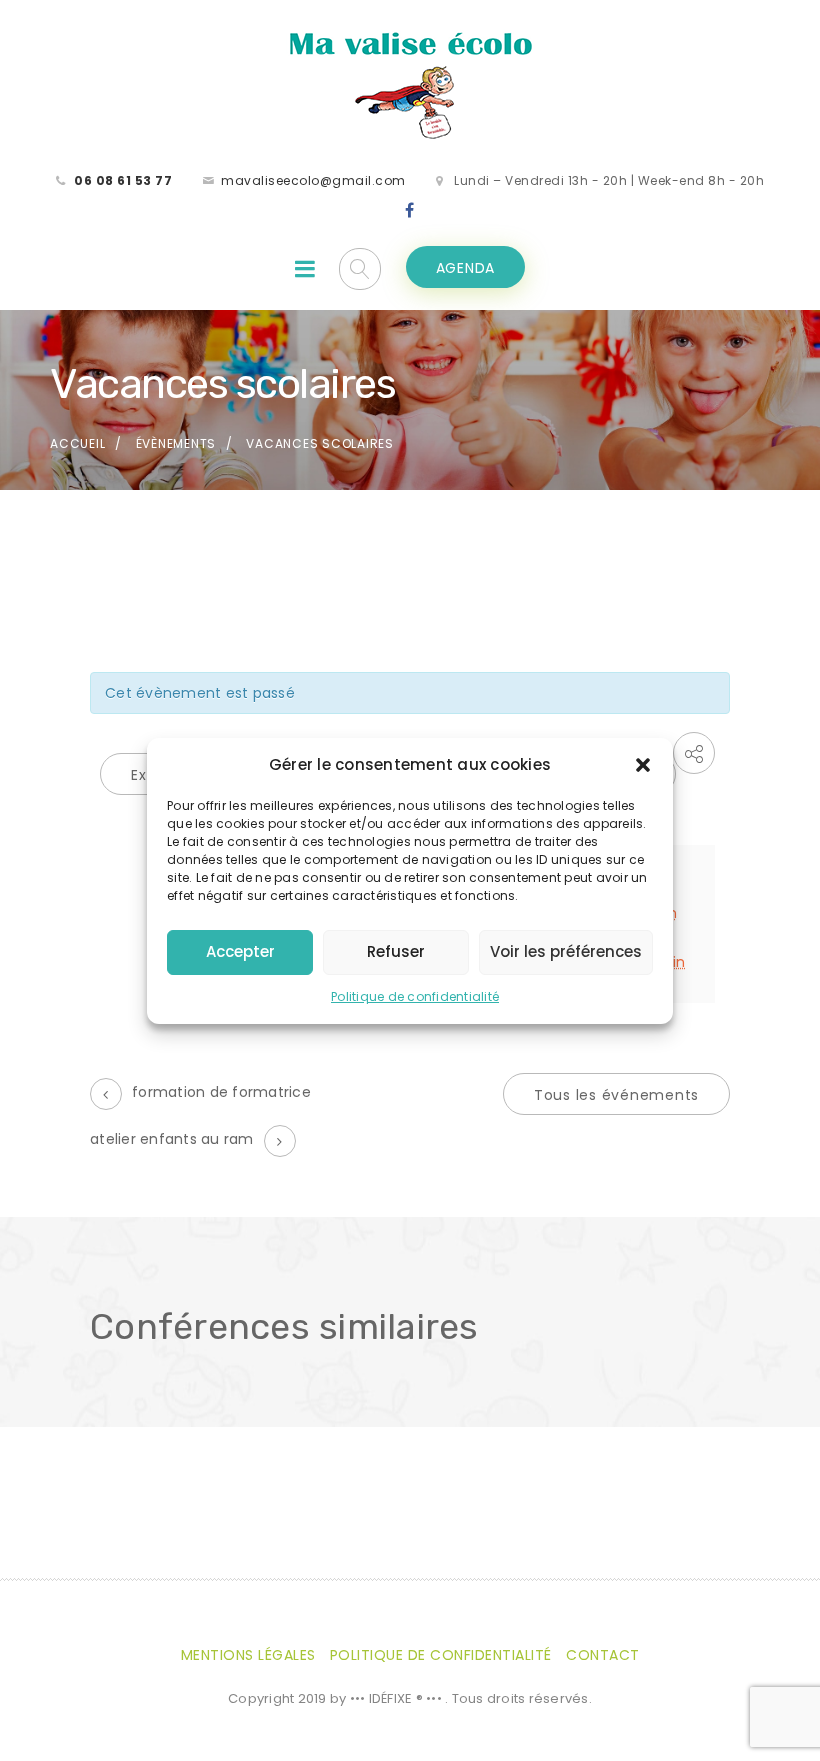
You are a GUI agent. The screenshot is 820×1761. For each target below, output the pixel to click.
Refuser (396, 951)
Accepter (240, 951)
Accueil (77, 443)
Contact (603, 1655)
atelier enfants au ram (172, 1139)
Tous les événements (616, 1095)
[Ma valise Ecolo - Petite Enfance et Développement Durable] (410, 84)
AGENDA (466, 268)
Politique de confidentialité (415, 996)
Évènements (176, 443)
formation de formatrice (221, 1092)
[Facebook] (410, 211)
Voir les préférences (566, 951)
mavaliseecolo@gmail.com (313, 180)
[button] (643, 765)
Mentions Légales (248, 1655)
